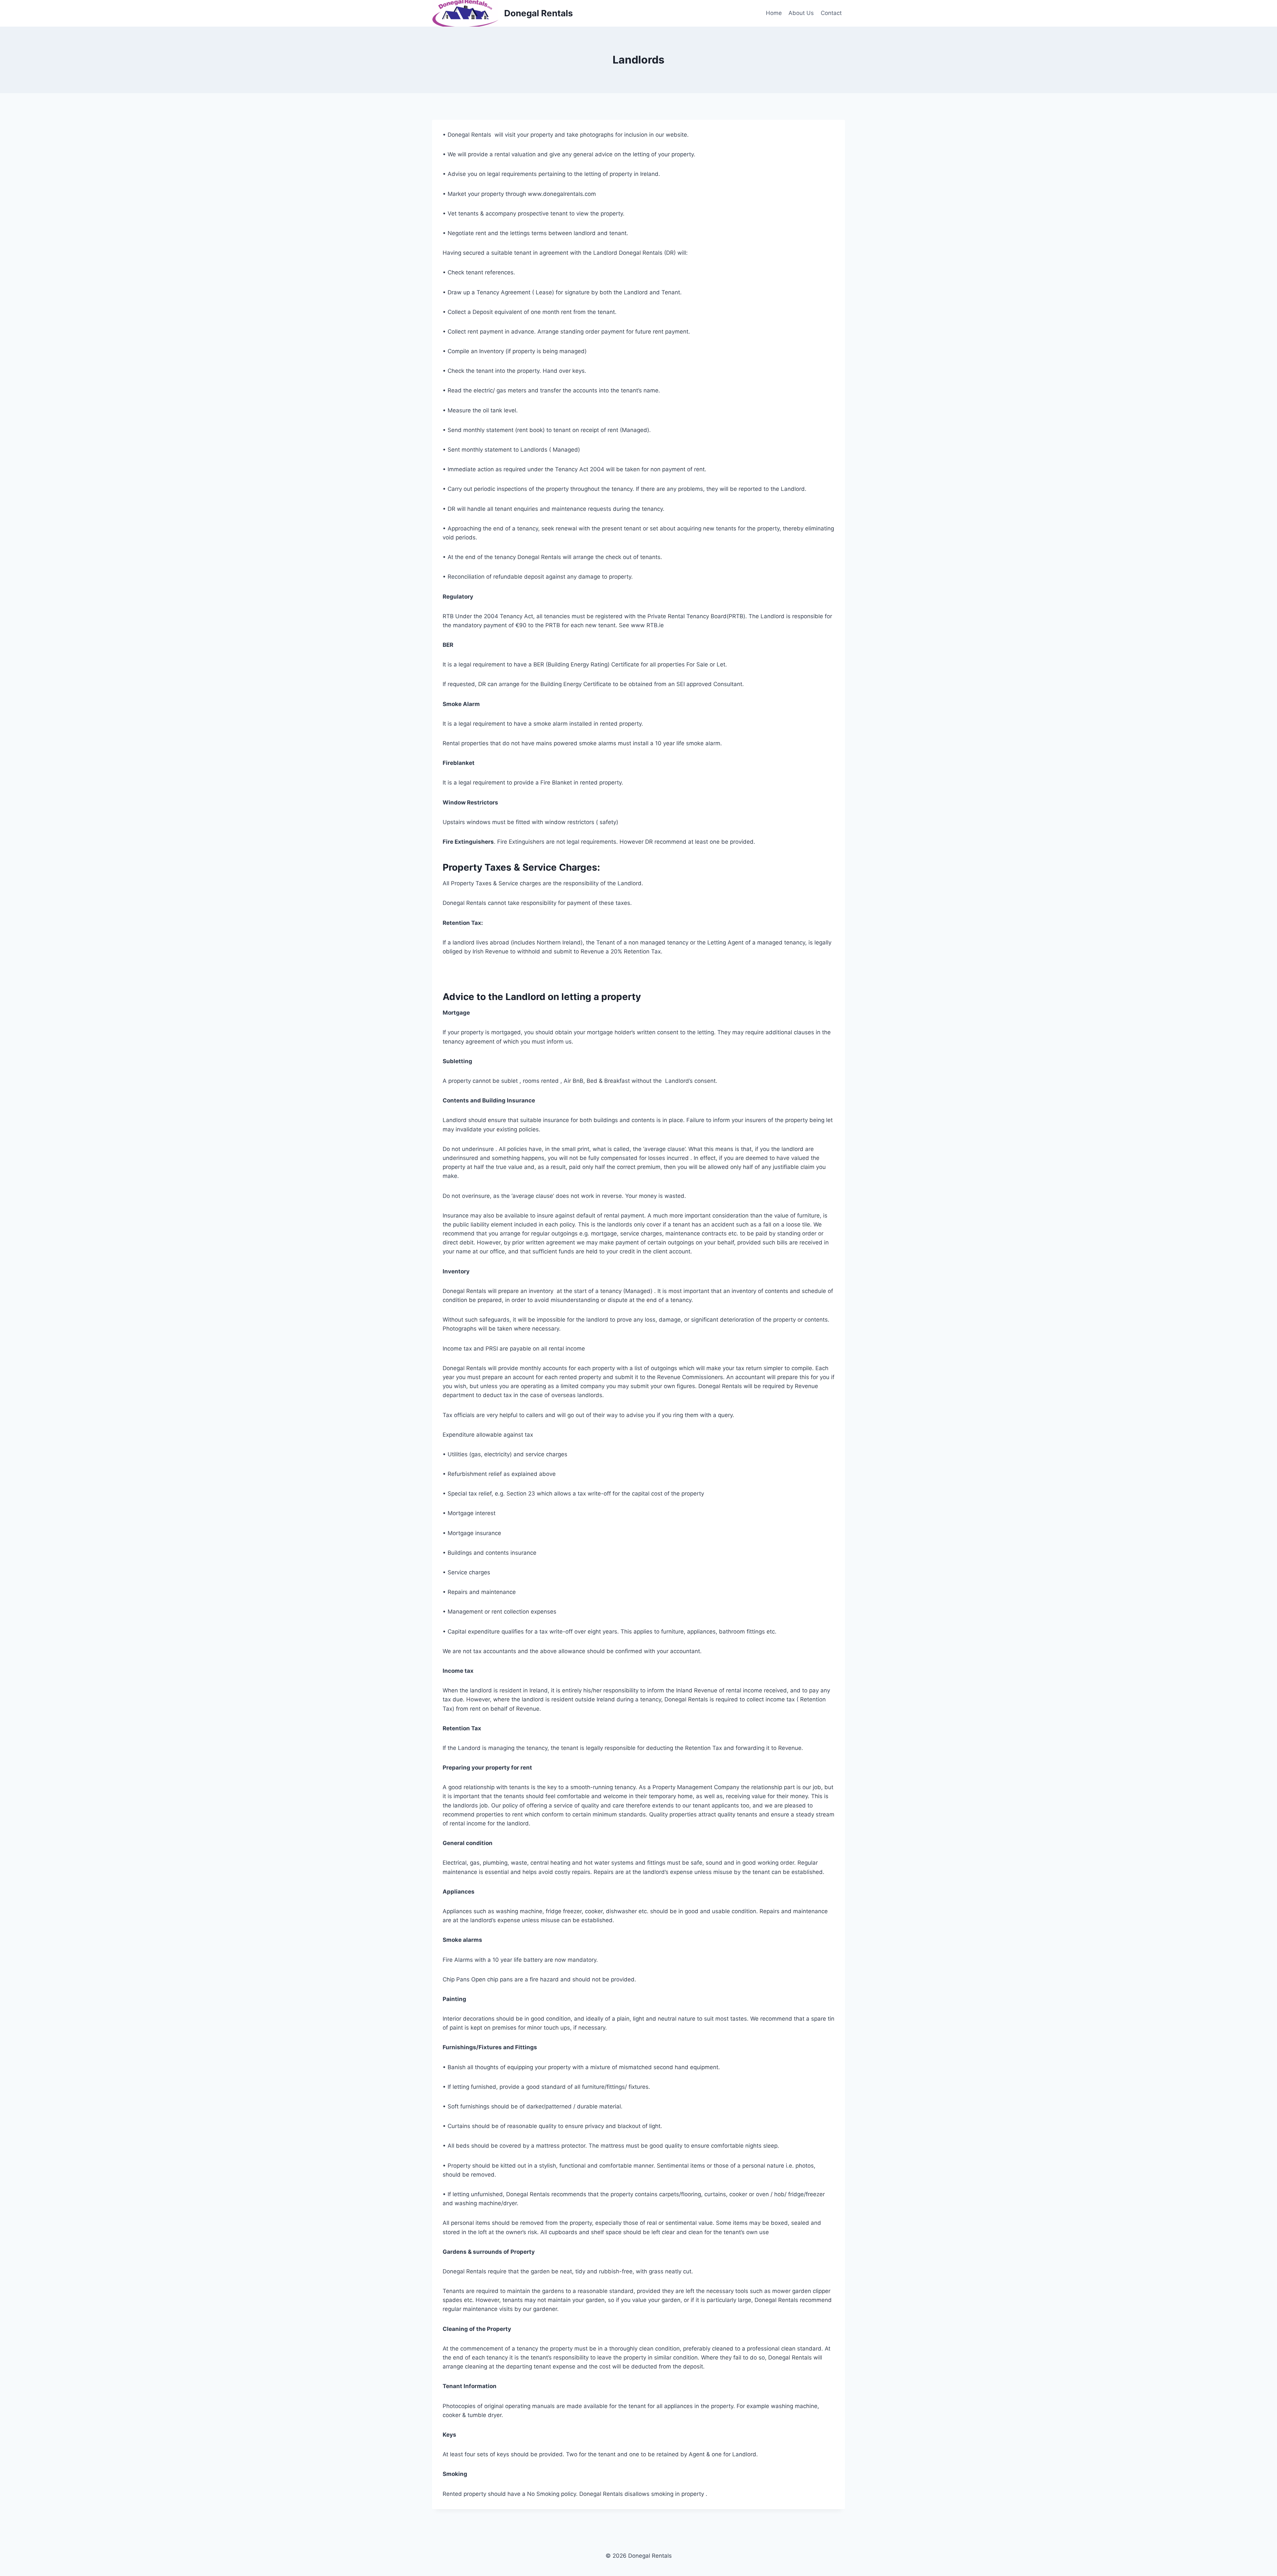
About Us (801, 13)
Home (774, 13)
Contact (831, 13)
